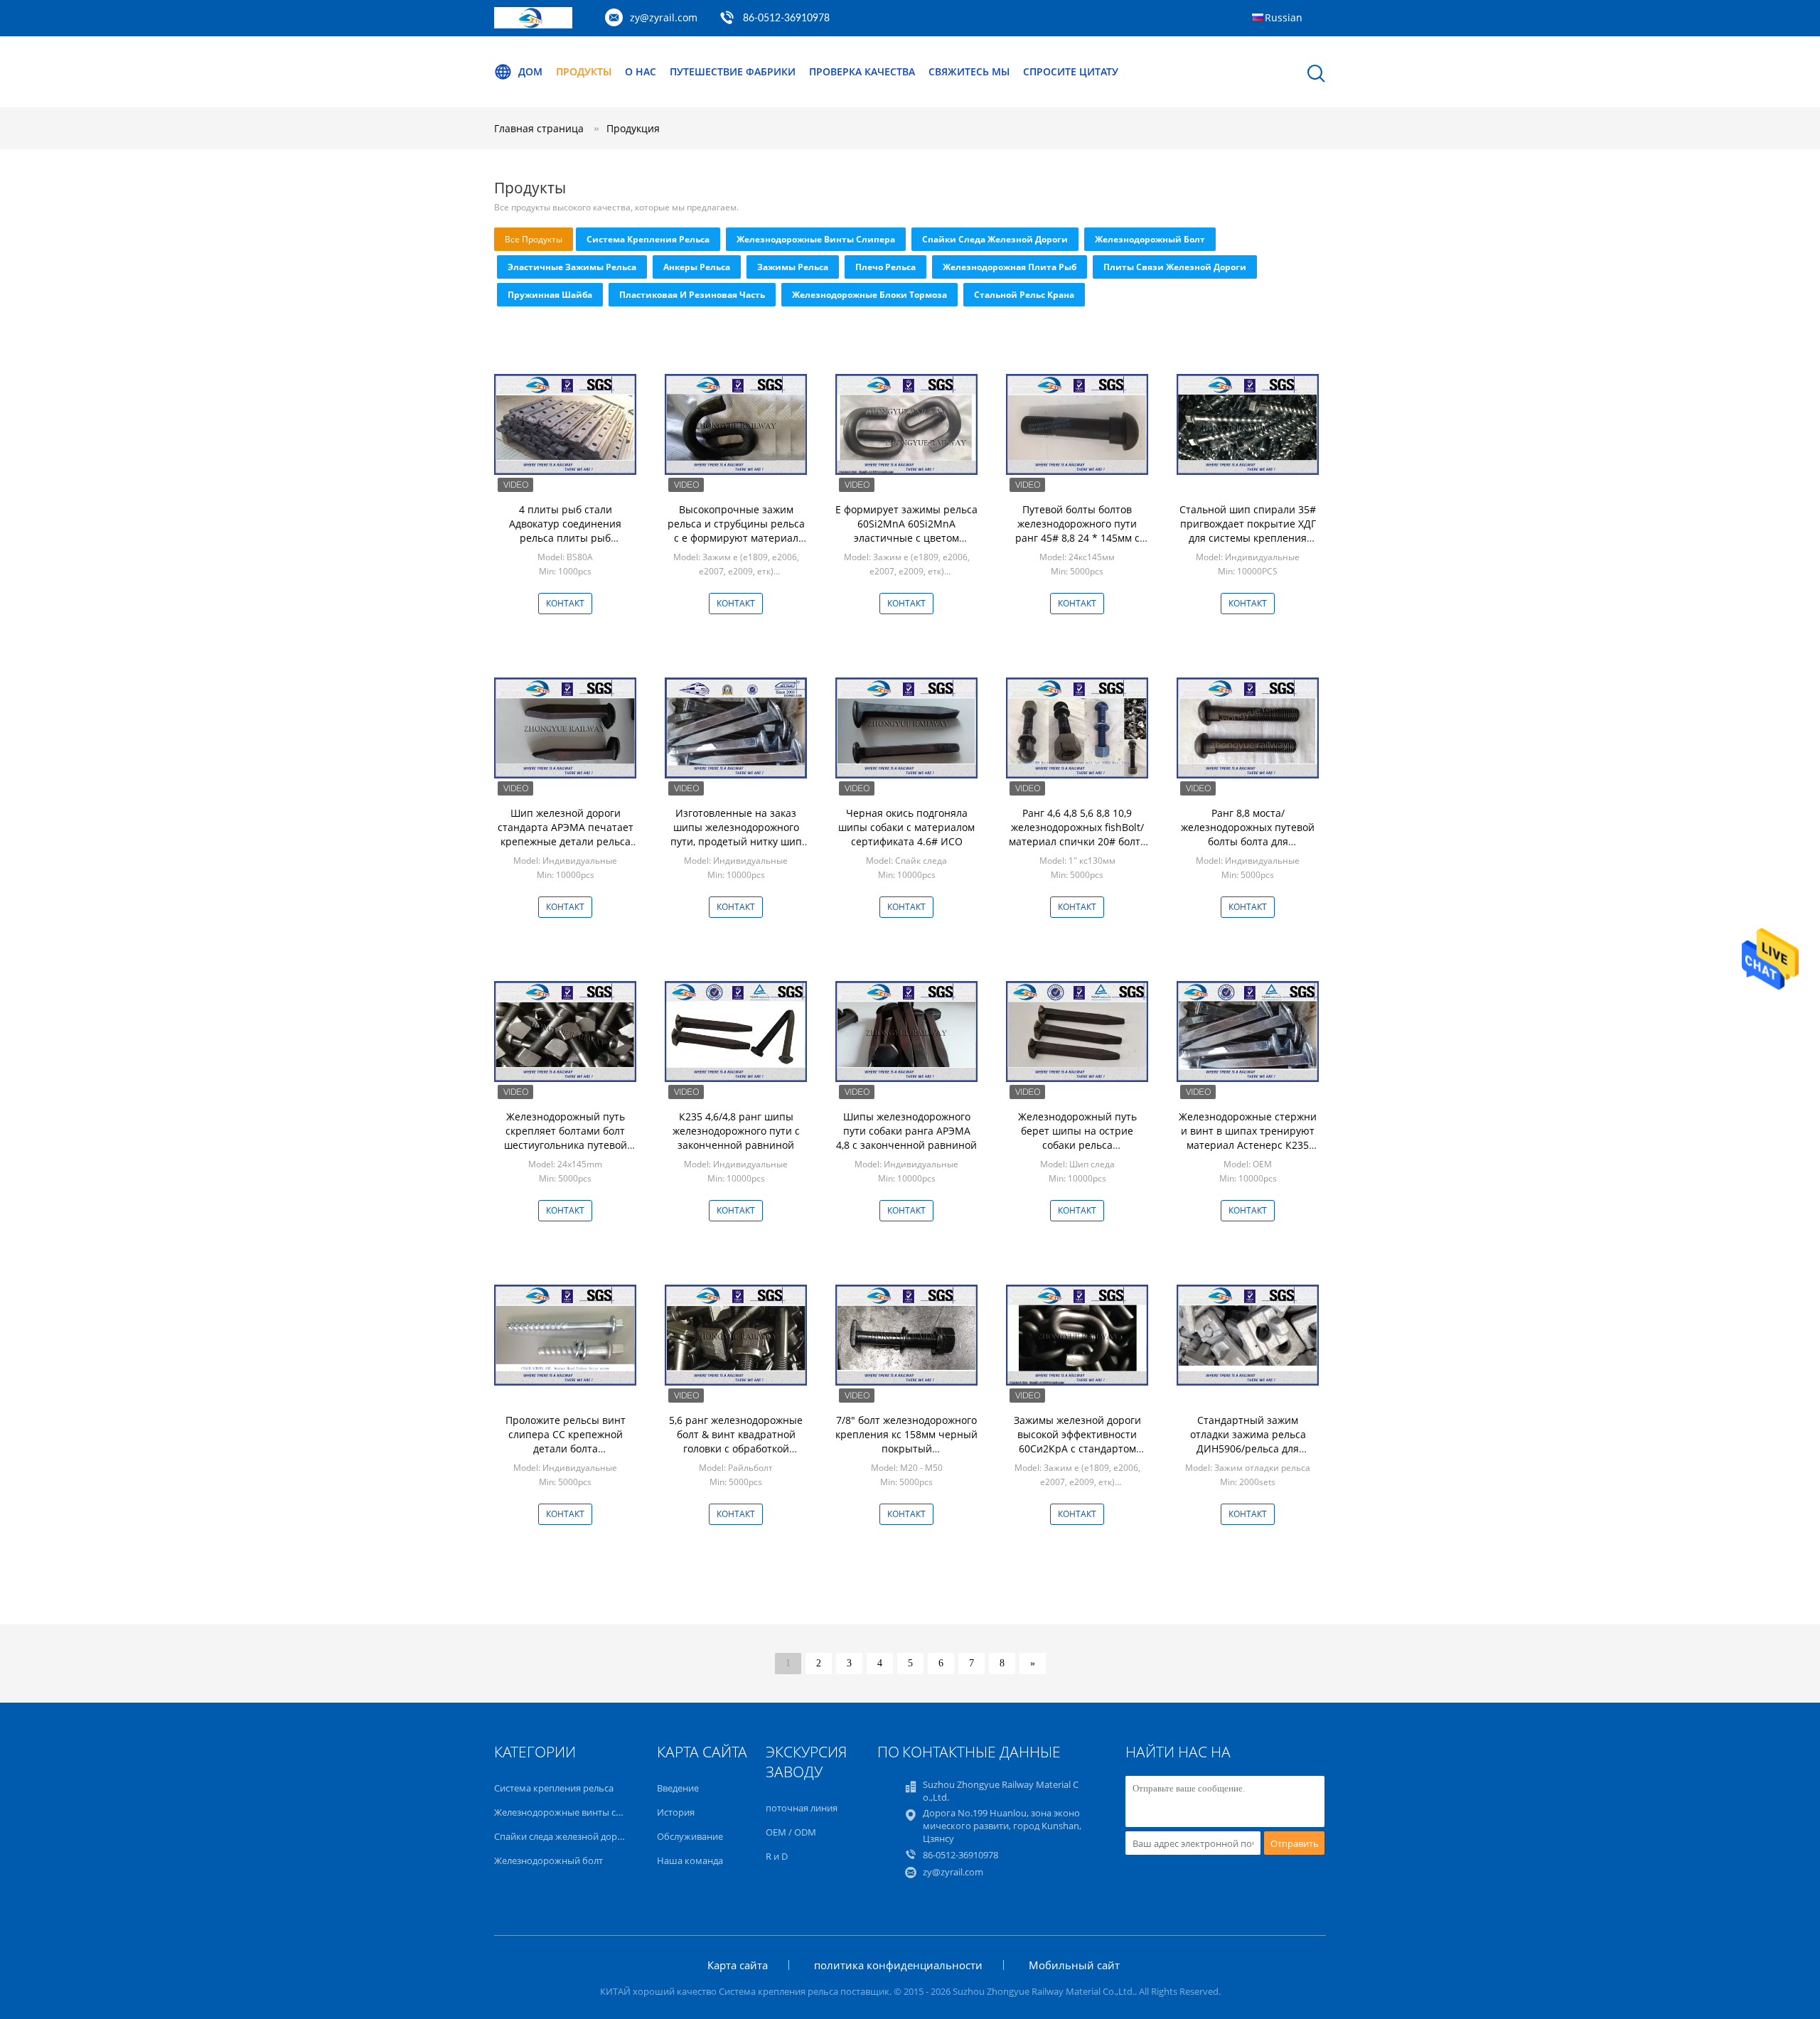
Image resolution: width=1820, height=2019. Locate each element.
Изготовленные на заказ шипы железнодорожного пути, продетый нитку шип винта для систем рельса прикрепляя (736, 841)
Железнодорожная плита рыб (1010, 267)
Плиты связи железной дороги (1175, 267)
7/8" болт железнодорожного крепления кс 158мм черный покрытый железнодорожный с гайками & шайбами (906, 1448)
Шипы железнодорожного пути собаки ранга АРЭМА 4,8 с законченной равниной (906, 1131)
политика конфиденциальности (898, 1965)
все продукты (534, 239)
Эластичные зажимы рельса (572, 267)
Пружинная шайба (550, 295)
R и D (777, 1856)
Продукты (584, 71)
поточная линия (802, 1808)
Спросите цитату (1071, 71)
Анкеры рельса (697, 267)
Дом (530, 71)
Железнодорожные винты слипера (816, 239)
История (676, 1812)
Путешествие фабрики (733, 71)
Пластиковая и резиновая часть (692, 295)
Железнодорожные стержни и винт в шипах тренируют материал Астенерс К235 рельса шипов (1248, 1138)
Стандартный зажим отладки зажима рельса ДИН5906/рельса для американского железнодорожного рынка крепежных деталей (1248, 1456)
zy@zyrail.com (664, 17)
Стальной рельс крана (1024, 295)
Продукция (633, 128)
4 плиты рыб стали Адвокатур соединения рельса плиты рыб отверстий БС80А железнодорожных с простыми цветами (565, 545)
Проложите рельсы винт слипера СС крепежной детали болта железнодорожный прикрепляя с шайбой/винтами (566, 1456)
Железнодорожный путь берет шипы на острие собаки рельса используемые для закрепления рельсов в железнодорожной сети (1077, 1152)
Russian (1284, 17)
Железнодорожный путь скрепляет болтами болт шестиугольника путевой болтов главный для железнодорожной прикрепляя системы (566, 1152)
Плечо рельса (885, 267)
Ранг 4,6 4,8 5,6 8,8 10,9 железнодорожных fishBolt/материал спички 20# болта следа (1077, 834)
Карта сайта (738, 1965)
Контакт (565, 603)
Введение (678, 1788)
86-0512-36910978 (786, 18)
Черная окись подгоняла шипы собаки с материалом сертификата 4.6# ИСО (906, 827)
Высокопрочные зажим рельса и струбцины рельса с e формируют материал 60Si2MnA (736, 531)
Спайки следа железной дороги (995, 239)
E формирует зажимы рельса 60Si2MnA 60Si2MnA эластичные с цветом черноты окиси (906, 531)
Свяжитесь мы (969, 71)
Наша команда (690, 1860)
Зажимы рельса (793, 267)
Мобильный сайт (1074, 1965)
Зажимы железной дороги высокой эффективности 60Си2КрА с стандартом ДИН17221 (1077, 1441)
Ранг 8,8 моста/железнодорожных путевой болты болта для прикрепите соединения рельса (1248, 841)
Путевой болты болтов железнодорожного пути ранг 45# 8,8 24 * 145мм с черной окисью (1077, 531)
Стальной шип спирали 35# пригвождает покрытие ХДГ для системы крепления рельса (1248, 531)
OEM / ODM (791, 1832)
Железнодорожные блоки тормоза (869, 295)
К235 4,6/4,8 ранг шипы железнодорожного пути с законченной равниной (736, 1131)
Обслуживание (690, 1836)
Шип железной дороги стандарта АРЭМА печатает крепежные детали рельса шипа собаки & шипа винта (566, 834)
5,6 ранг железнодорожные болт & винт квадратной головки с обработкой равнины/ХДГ (736, 1441)
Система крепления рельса (648, 239)
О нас (641, 71)
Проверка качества (862, 71)
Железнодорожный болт (1150, 239)
